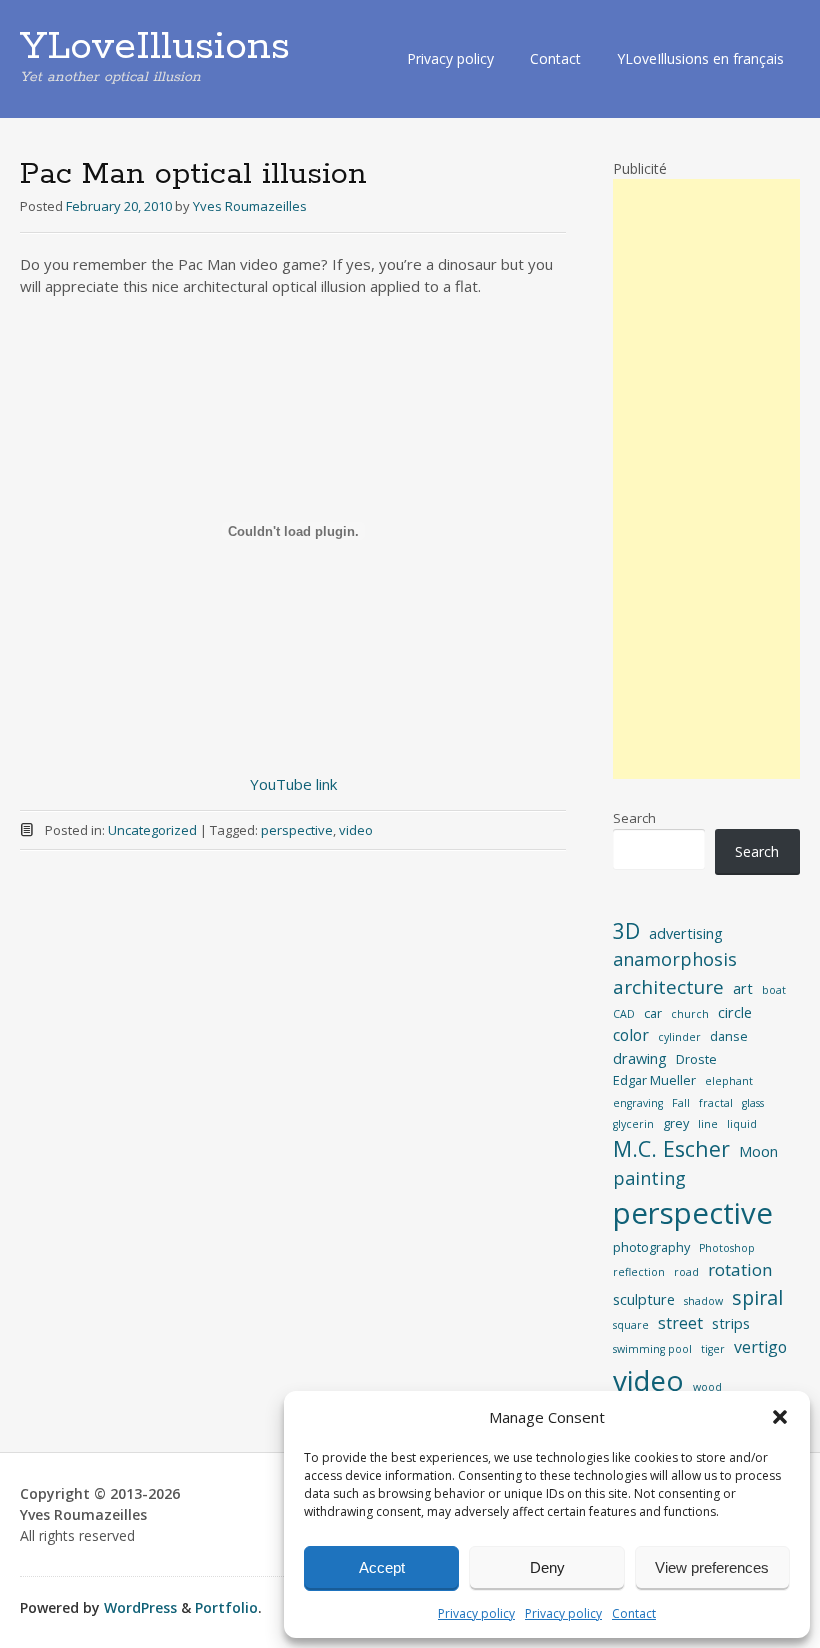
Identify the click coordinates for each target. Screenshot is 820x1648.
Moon (758, 1151)
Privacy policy (476, 1613)
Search (634, 818)
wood (707, 1387)
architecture (668, 987)
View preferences (712, 1567)
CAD (624, 1014)
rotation (740, 1269)
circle (735, 1012)
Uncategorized (152, 830)
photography (651, 1247)
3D (626, 930)
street (680, 1323)
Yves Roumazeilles (250, 206)
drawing (640, 1058)
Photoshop (727, 1248)
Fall (681, 1103)
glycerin (633, 1124)
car (653, 1013)
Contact (634, 1613)
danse (729, 1036)
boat (774, 990)
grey (676, 1123)
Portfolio (226, 1607)
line (708, 1124)
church (690, 1014)
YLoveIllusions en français (700, 58)
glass (753, 1103)
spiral (757, 1297)
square (631, 1325)
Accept (382, 1567)
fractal (716, 1103)
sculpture (644, 1299)
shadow (703, 1301)
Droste (696, 1059)
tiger (713, 1349)
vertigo (760, 1347)
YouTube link (293, 784)
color (631, 1035)
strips (731, 1323)
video (356, 830)
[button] (780, 1417)
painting (649, 1178)
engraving (638, 1103)
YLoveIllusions (155, 47)
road (686, 1272)
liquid (742, 1124)
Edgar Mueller (654, 1080)
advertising (686, 933)
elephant (729, 1081)
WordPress (140, 1607)
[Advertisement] (706, 479)
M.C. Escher (671, 1148)
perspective (297, 830)
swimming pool (652, 1349)
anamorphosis (675, 959)
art (743, 988)
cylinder (679, 1037)
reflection (639, 1272)
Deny (547, 1567)
